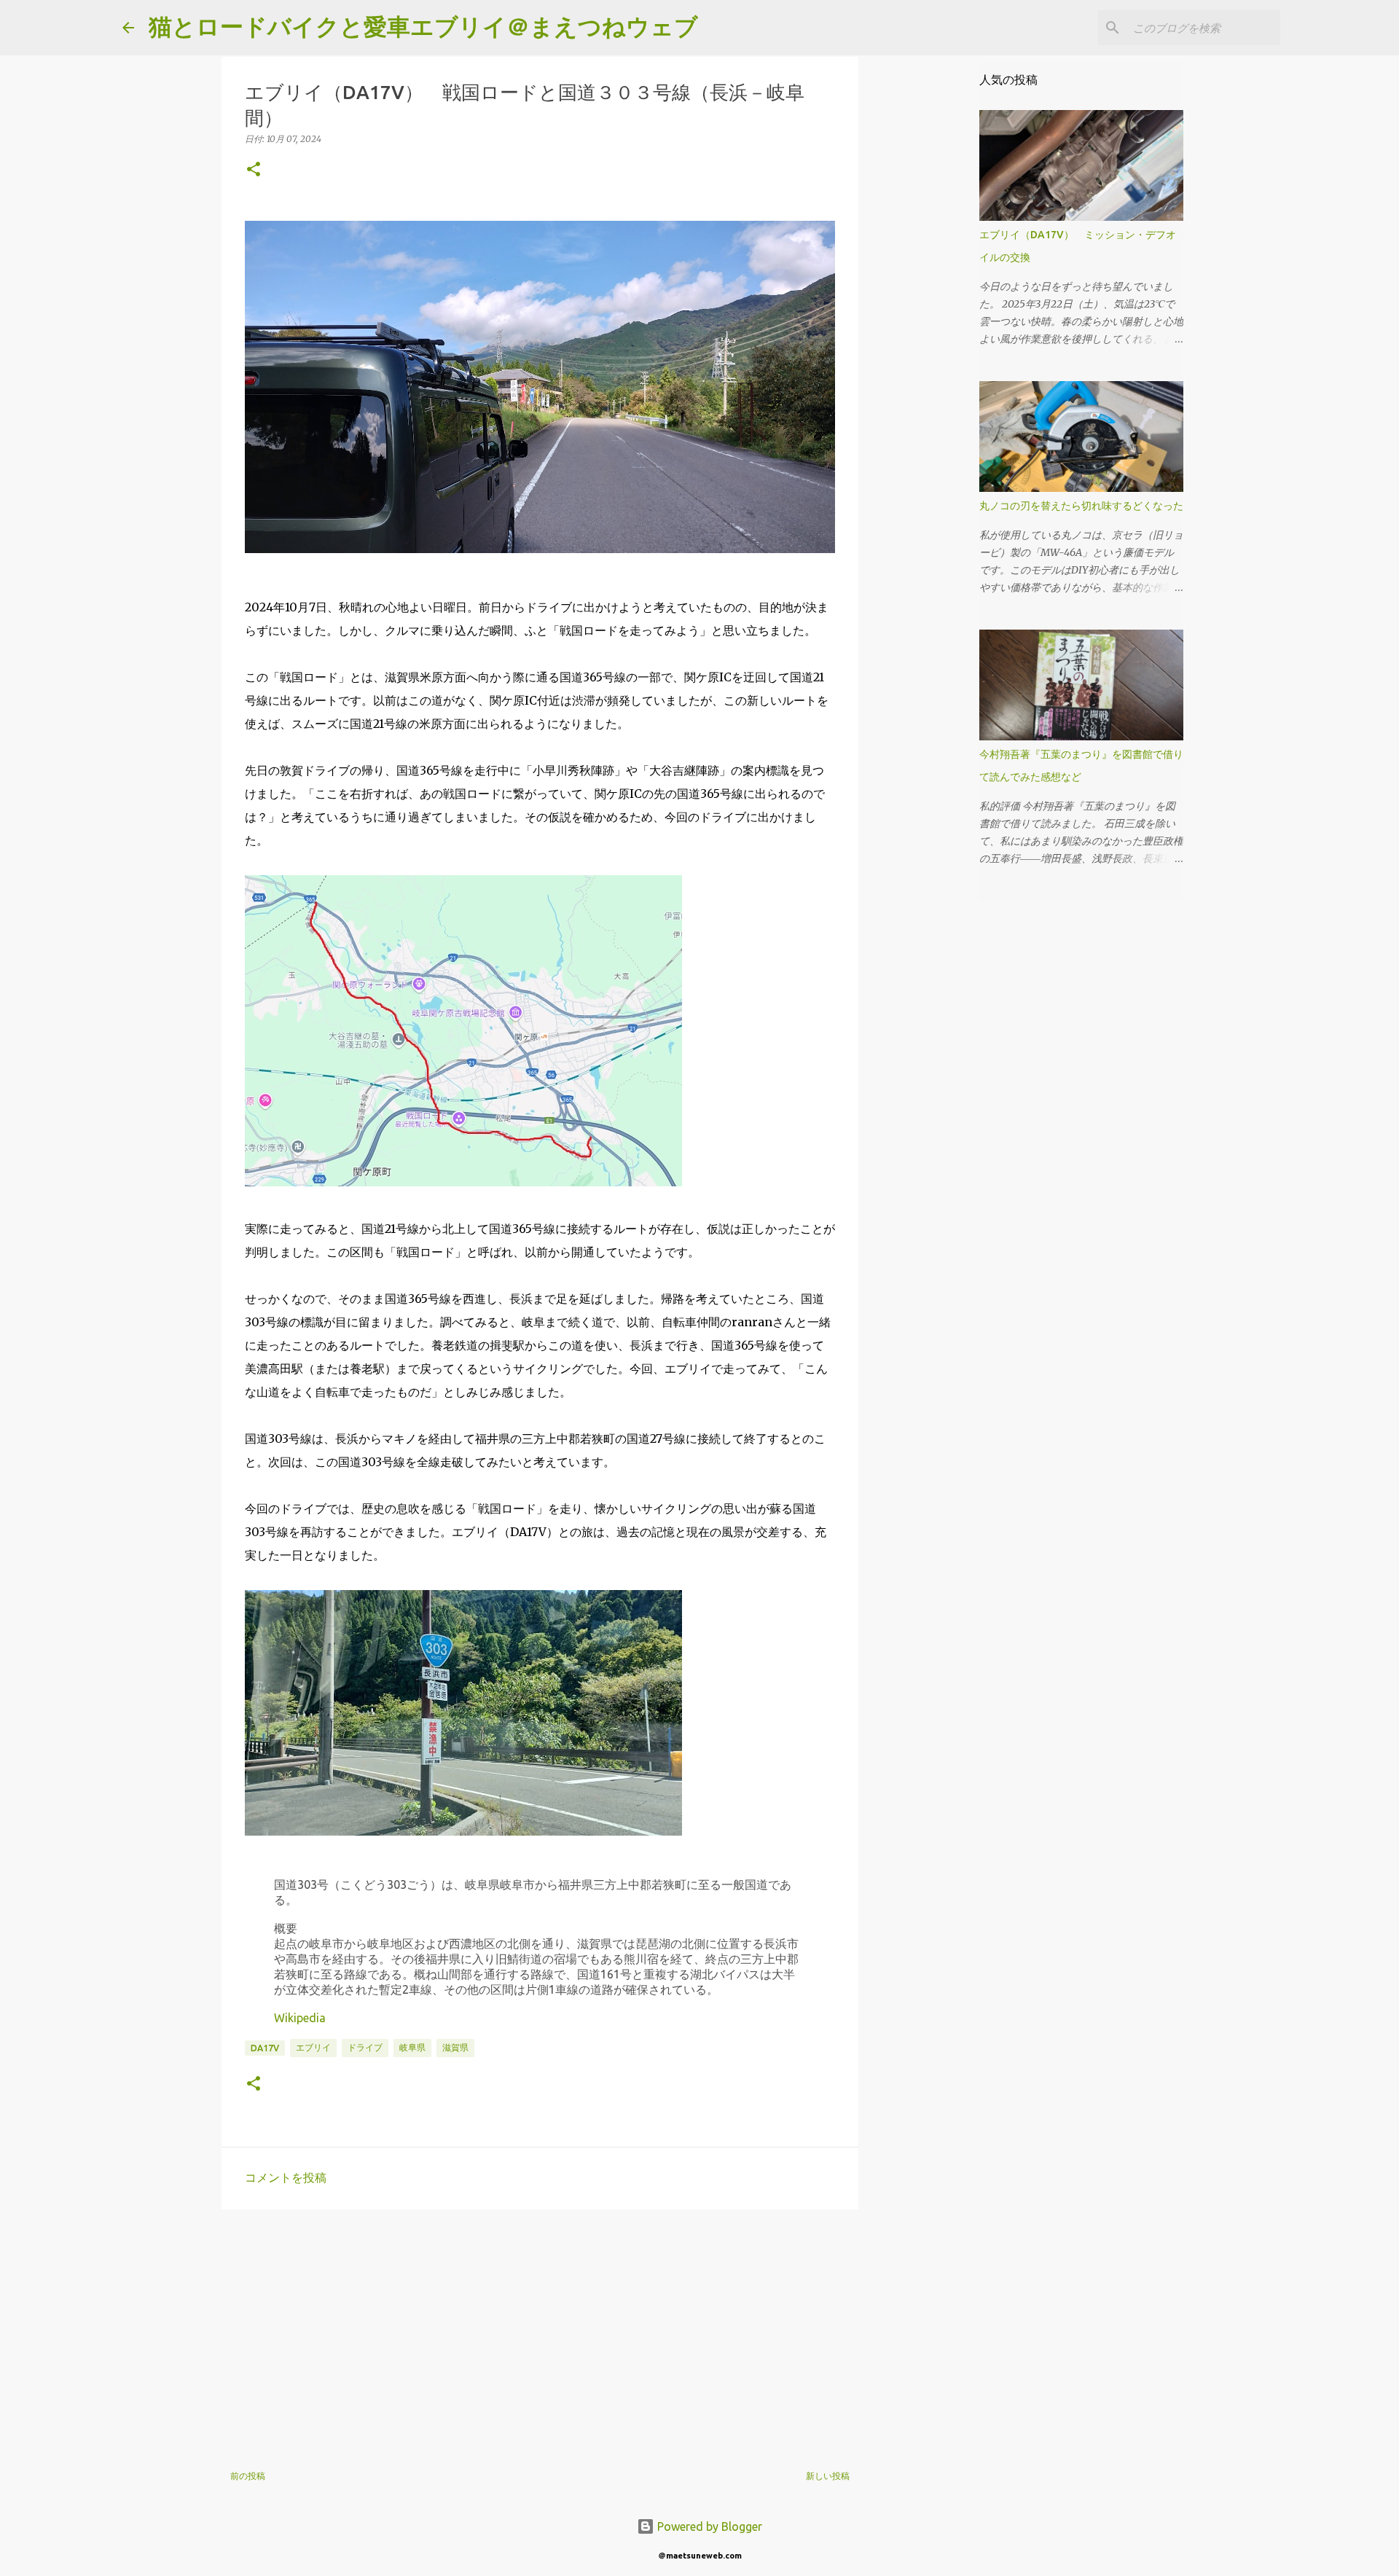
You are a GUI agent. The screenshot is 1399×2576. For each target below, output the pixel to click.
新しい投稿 (828, 2476)
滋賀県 (455, 2047)
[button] (254, 170)
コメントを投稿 (286, 2177)
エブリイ (313, 2047)
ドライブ (365, 2047)
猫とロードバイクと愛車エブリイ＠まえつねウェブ (423, 26)
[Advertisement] (540, 2333)
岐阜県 (412, 2047)
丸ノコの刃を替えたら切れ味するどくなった (1081, 506)
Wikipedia (300, 2018)
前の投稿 (248, 2476)
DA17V (265, 2048)
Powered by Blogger (708, 2526)
